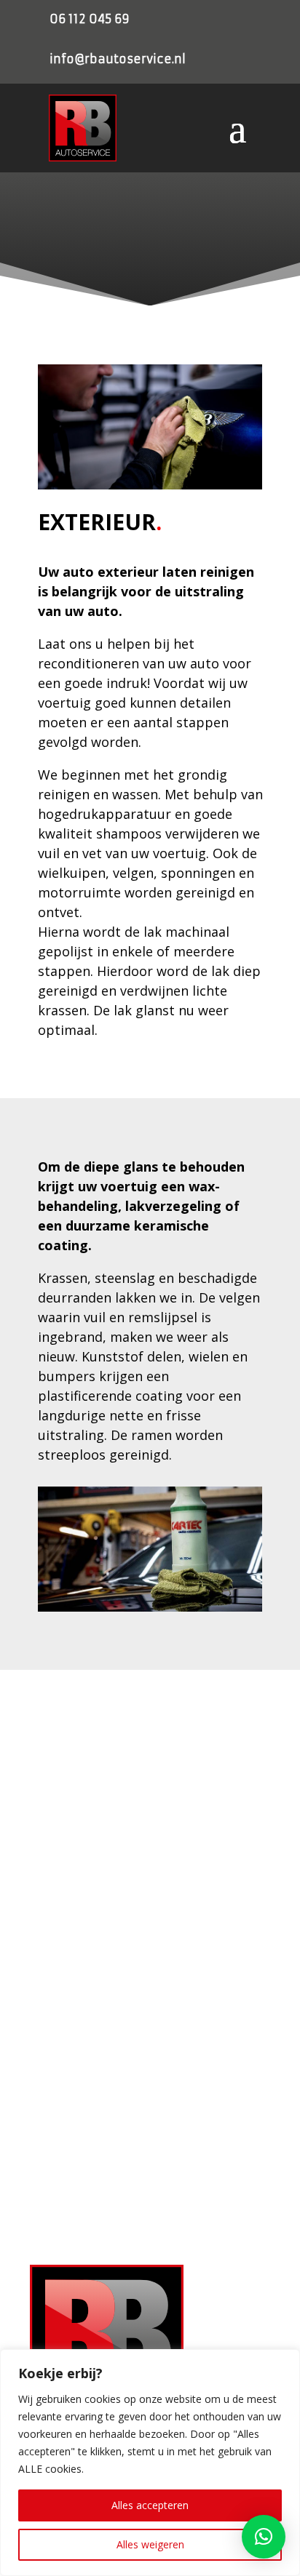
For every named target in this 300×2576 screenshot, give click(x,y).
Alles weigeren (150, 2544)
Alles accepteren (150, 2505)
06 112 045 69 (90, 19)
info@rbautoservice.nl (118, 59)
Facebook (76, 2164)
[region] (150, 2463)
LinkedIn (72, 2207)
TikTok (68, 2228)
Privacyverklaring (68, 1913)
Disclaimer (54, 2007)
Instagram (76, 2185)
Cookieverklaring (67, 1937)
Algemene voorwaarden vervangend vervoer (129, 1984)
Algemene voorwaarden (83, 1960)
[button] (264, 2537)
